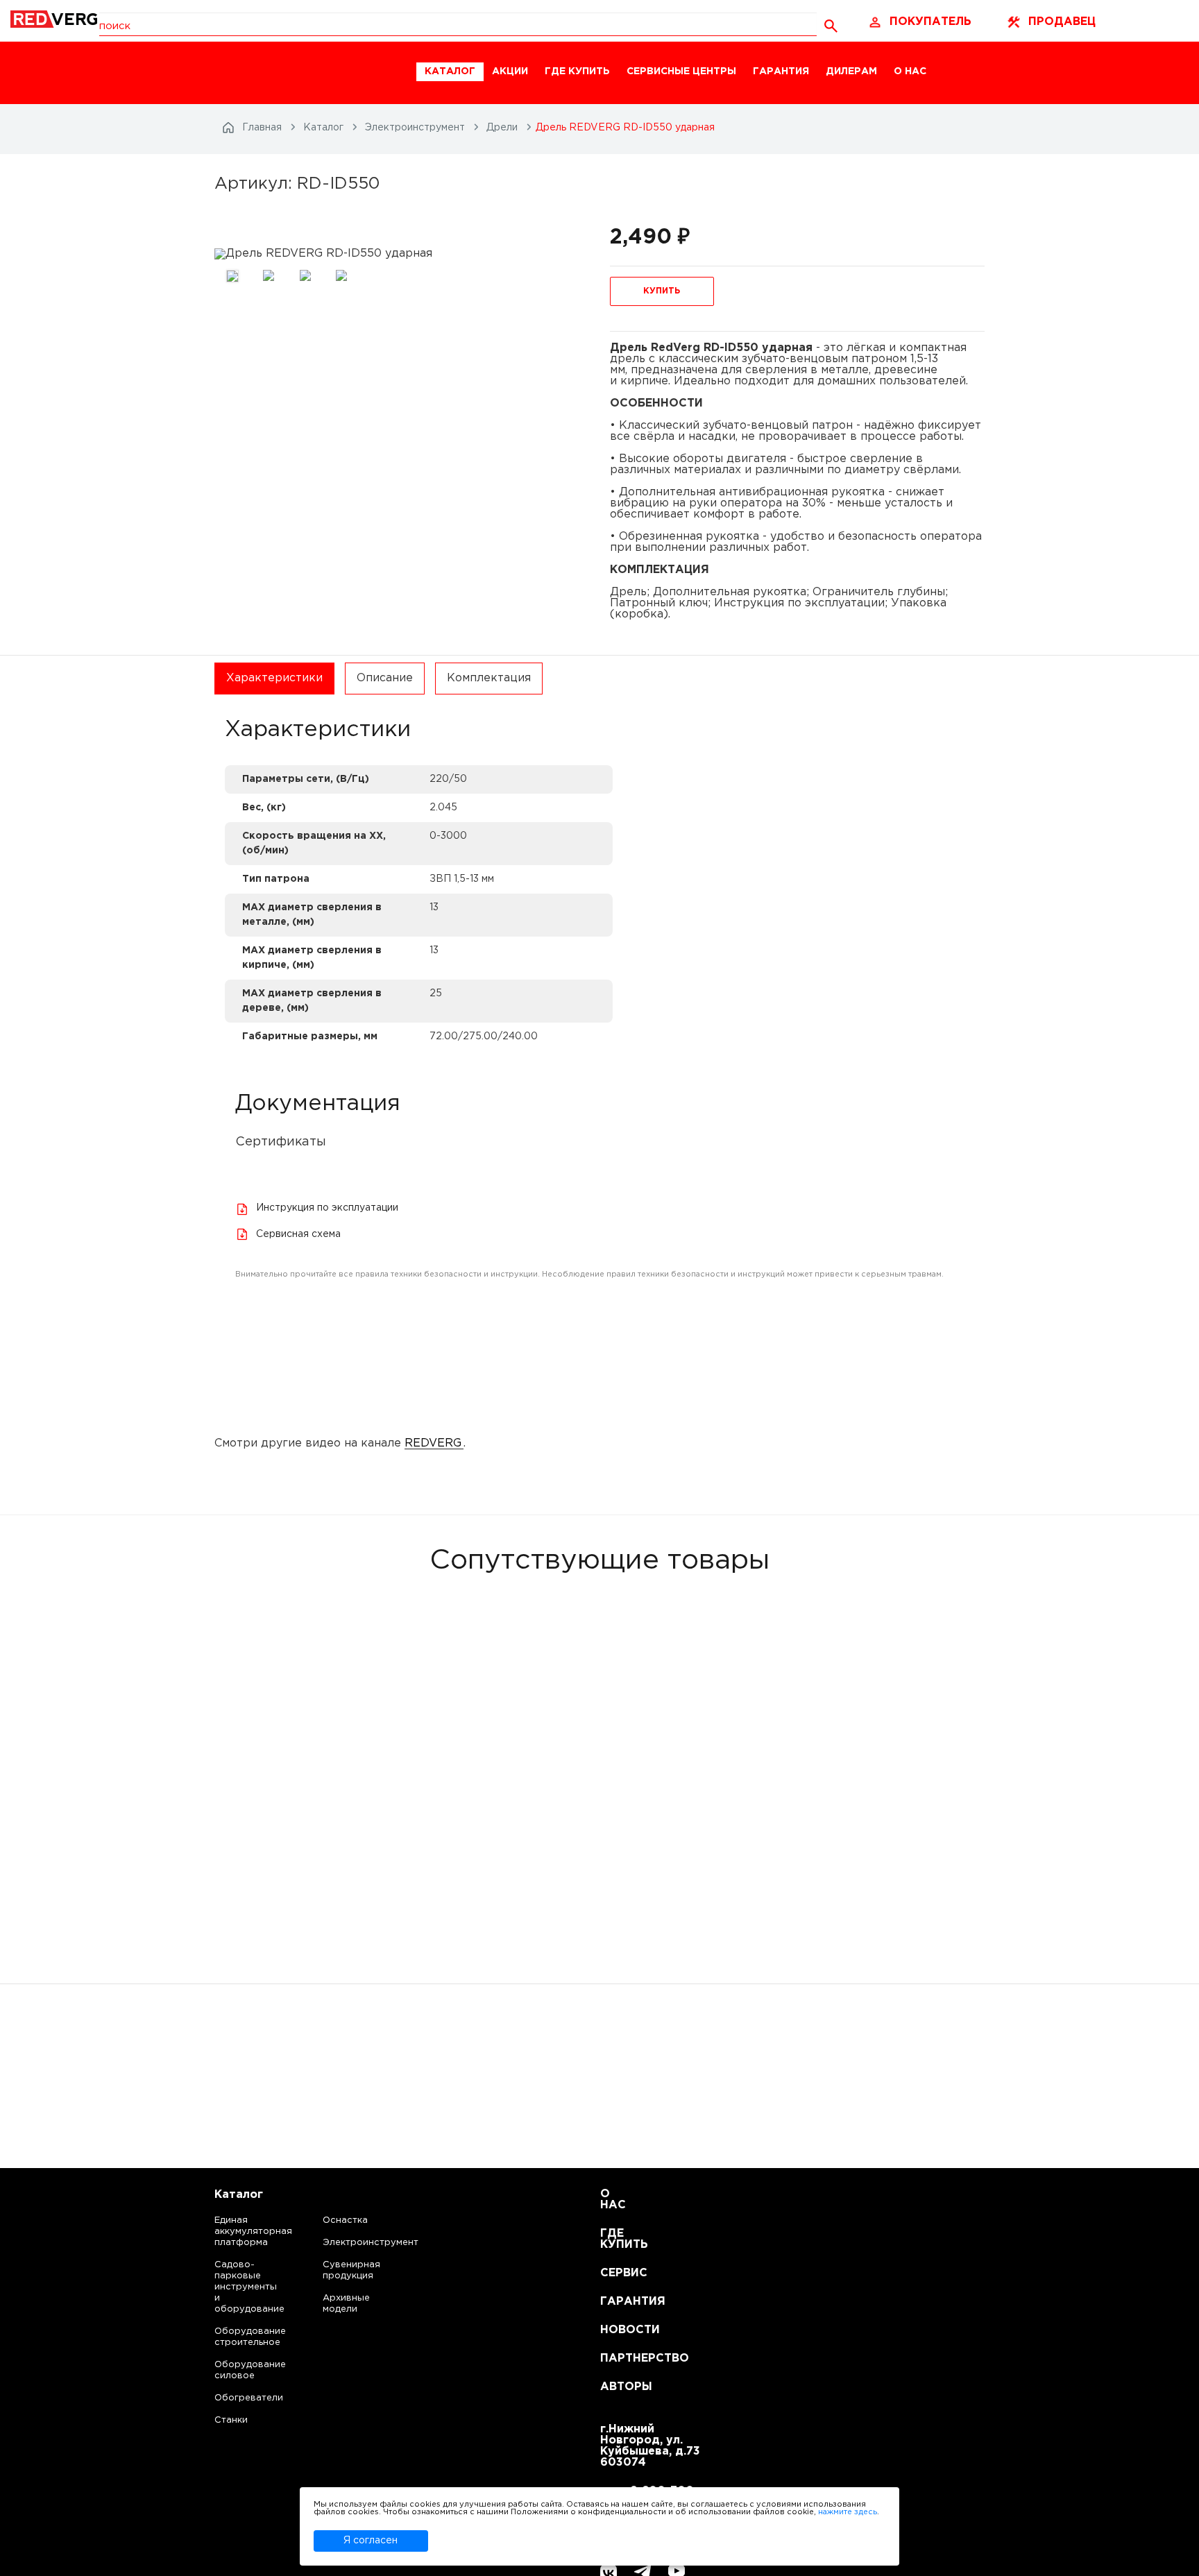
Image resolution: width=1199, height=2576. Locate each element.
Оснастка (345, 2220)
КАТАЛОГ (450, 71)
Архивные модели (346, 2304)
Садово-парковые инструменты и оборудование (236, 2287)
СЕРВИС (617, 2273)
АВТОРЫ (617, 2387)
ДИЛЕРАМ (851, 71)
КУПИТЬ (662, 291)
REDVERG (433, 1443)
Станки (231, 2420)
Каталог (239, 2195)
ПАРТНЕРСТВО (617, 2359)
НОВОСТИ (617, 2330)
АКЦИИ (510, 71)
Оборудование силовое (236, 2370)
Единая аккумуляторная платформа (236, 2232)
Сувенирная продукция (351, 2270)
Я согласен (371, 2541)
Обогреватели (236, 2398)
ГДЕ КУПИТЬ (577, 71)
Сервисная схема (298, 1234)
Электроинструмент (359, 2243)
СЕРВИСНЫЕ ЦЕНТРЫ (681, 71)
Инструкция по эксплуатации (327, 1208)
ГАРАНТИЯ (781, 71)
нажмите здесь (848, 2512)
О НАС (910, 71)
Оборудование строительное (236, 2337)
